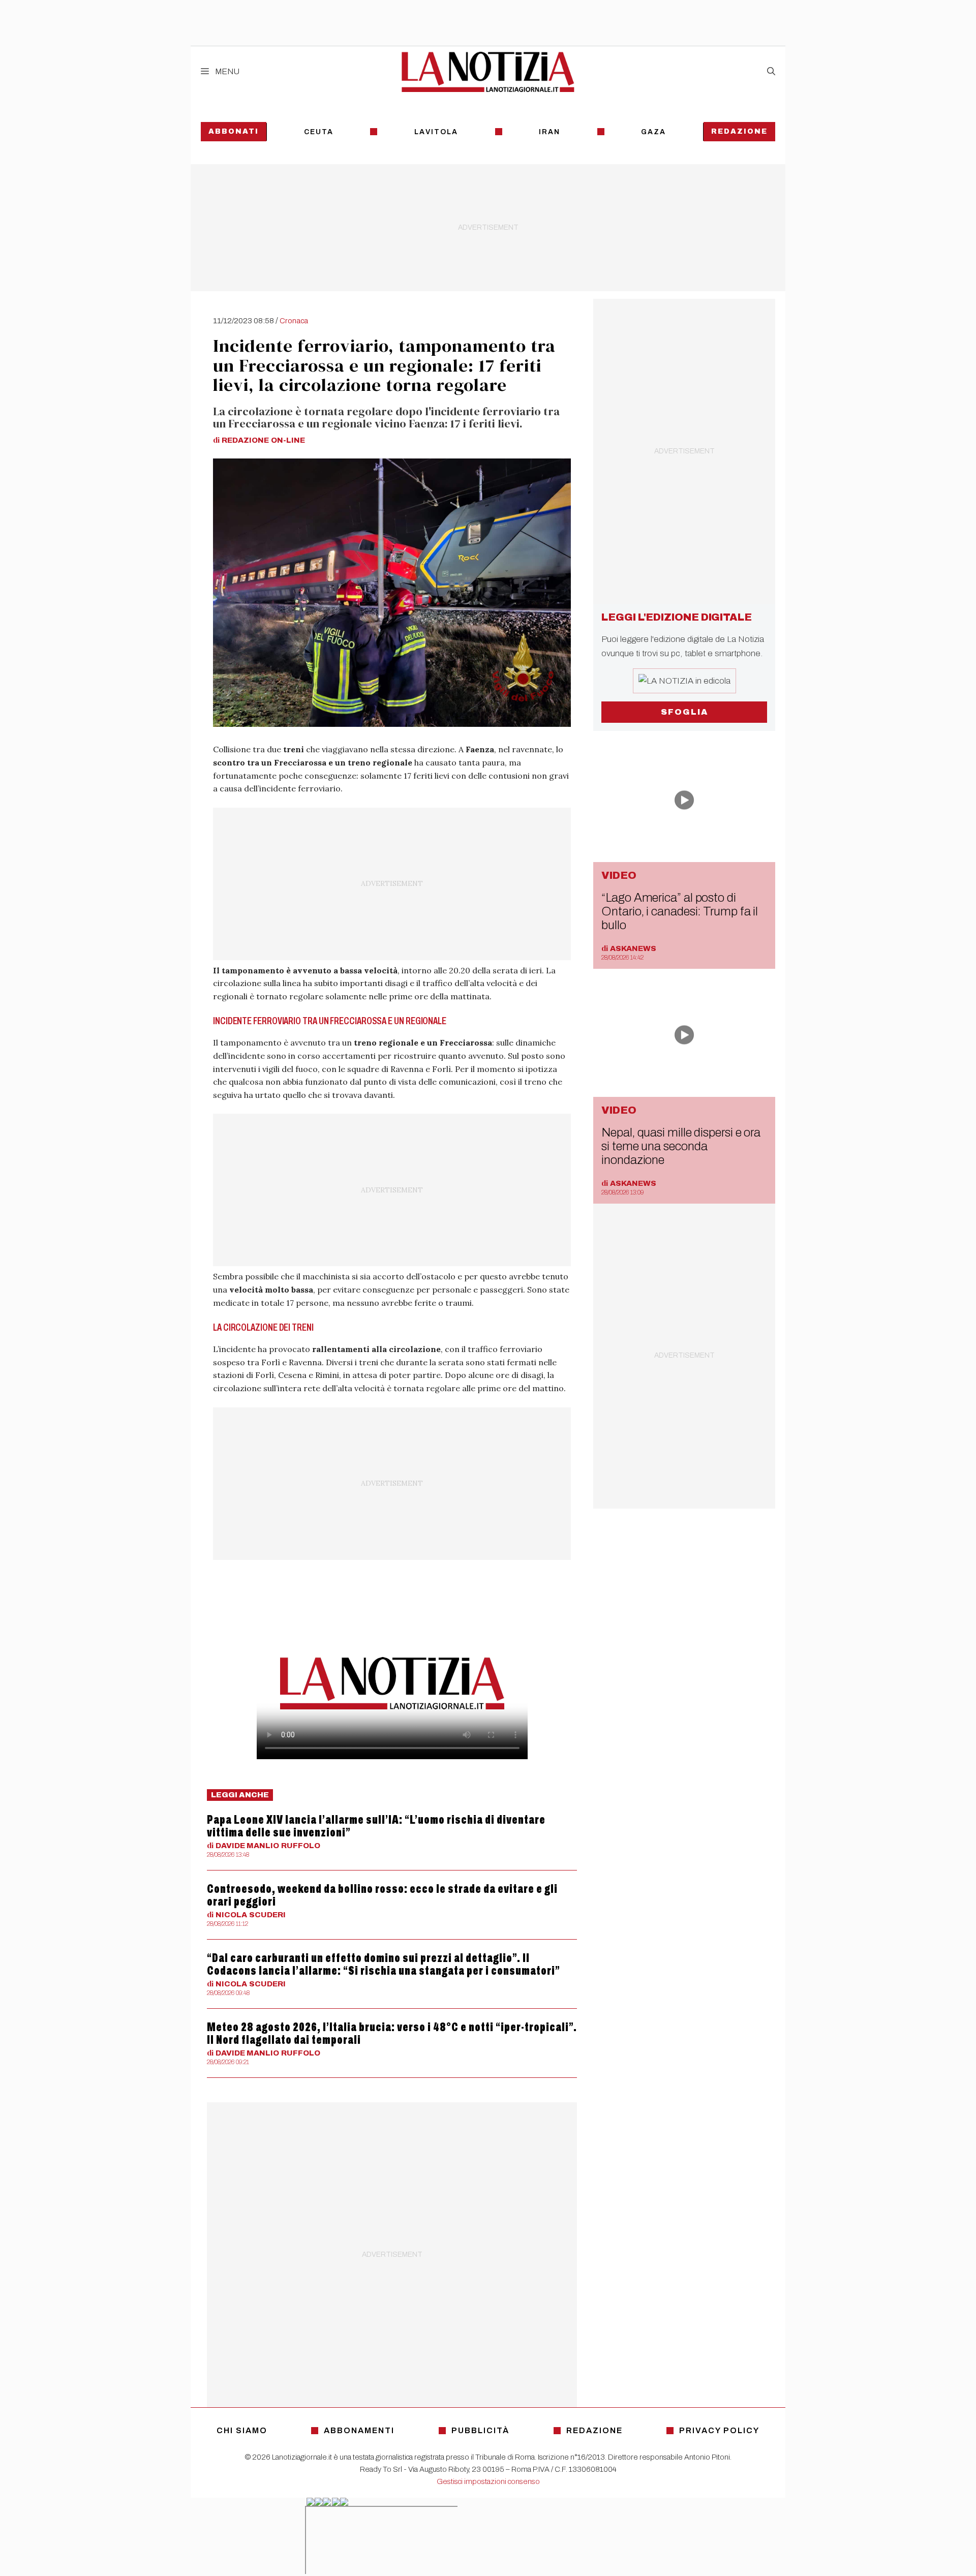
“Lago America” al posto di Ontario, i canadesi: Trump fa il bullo (680, 911)
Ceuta (319, 132)
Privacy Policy (719, 2430)
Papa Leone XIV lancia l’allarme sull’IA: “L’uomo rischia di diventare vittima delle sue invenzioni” (376, 1826)
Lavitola (436, 132)
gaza (653, 132)
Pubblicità (480, 2430)
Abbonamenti (359, 2430)
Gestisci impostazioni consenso (488, 2481)
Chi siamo (242, 2430)
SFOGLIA (684, 712)
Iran (550, 132)
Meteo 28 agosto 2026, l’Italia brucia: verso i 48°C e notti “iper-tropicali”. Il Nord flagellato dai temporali (392, 2033)
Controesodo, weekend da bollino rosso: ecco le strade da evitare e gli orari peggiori (382, 1895)
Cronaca (294, 321)
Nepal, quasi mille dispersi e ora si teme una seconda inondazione (681, 1146)
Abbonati (234, 131)
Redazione (739, 131)
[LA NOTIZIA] (488, 72)
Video (619, 875)
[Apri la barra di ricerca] (771, 72)
